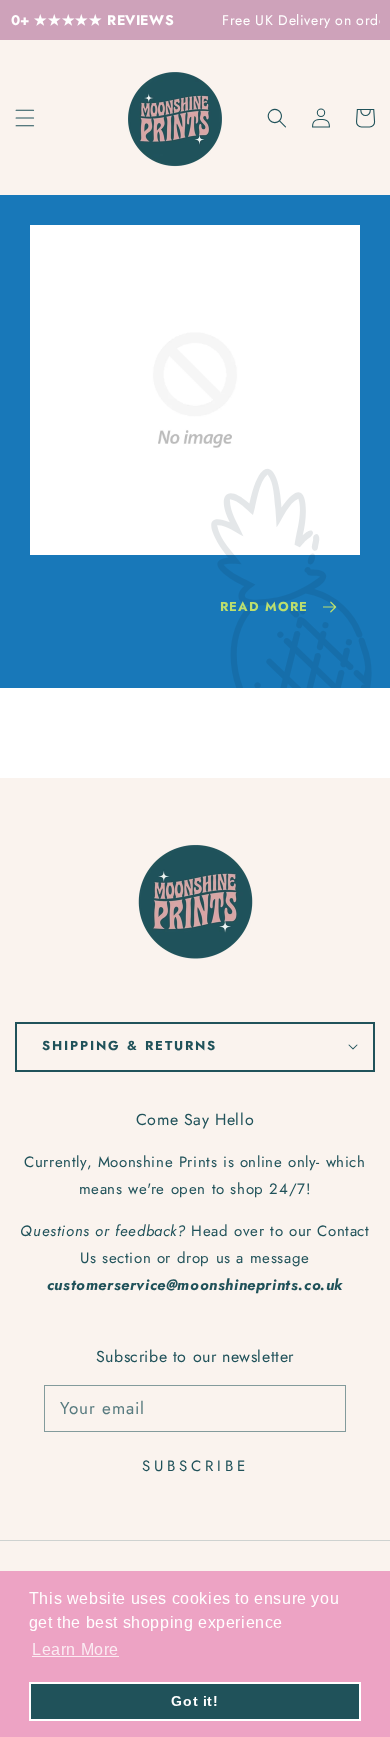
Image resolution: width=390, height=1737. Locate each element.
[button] (277, 118)
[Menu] (25, 118)
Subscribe (195, 1466)
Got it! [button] (194, 1701)
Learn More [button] (75, 1649)
